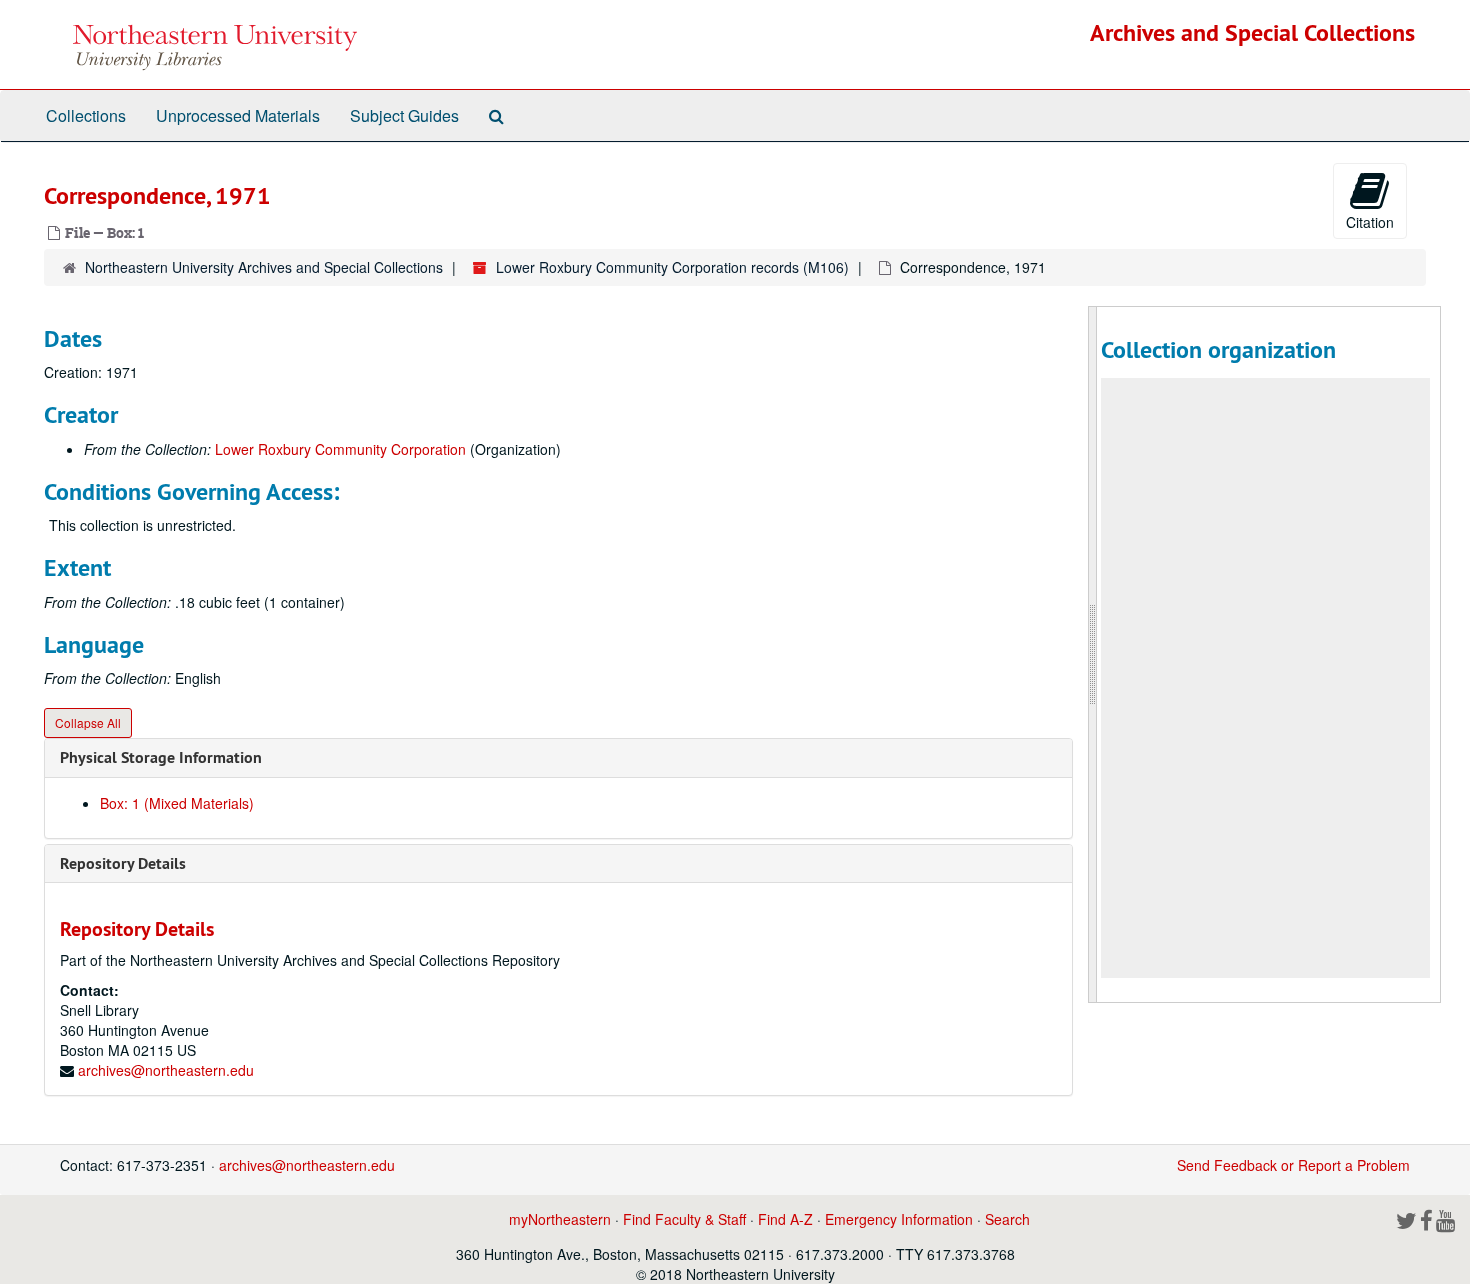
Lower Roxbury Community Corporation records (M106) (672, 267)
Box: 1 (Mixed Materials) (177, 803)
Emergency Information (899, 1219)
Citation (1370, 222)
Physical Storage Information (161, 757)
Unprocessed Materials (238, 115)
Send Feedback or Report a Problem (1293, 1165)
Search (1007, 1219)
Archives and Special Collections (1252, 32)
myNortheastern (560, 1219)
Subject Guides (404, 115)
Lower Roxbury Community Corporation (340, 449)
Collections (86, 115)
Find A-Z (785, 1219)
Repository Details (123, 863)
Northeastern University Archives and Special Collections (264, 267)
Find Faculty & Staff (684, 1219)
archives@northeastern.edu (166, 1070)
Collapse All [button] (88, 722)
